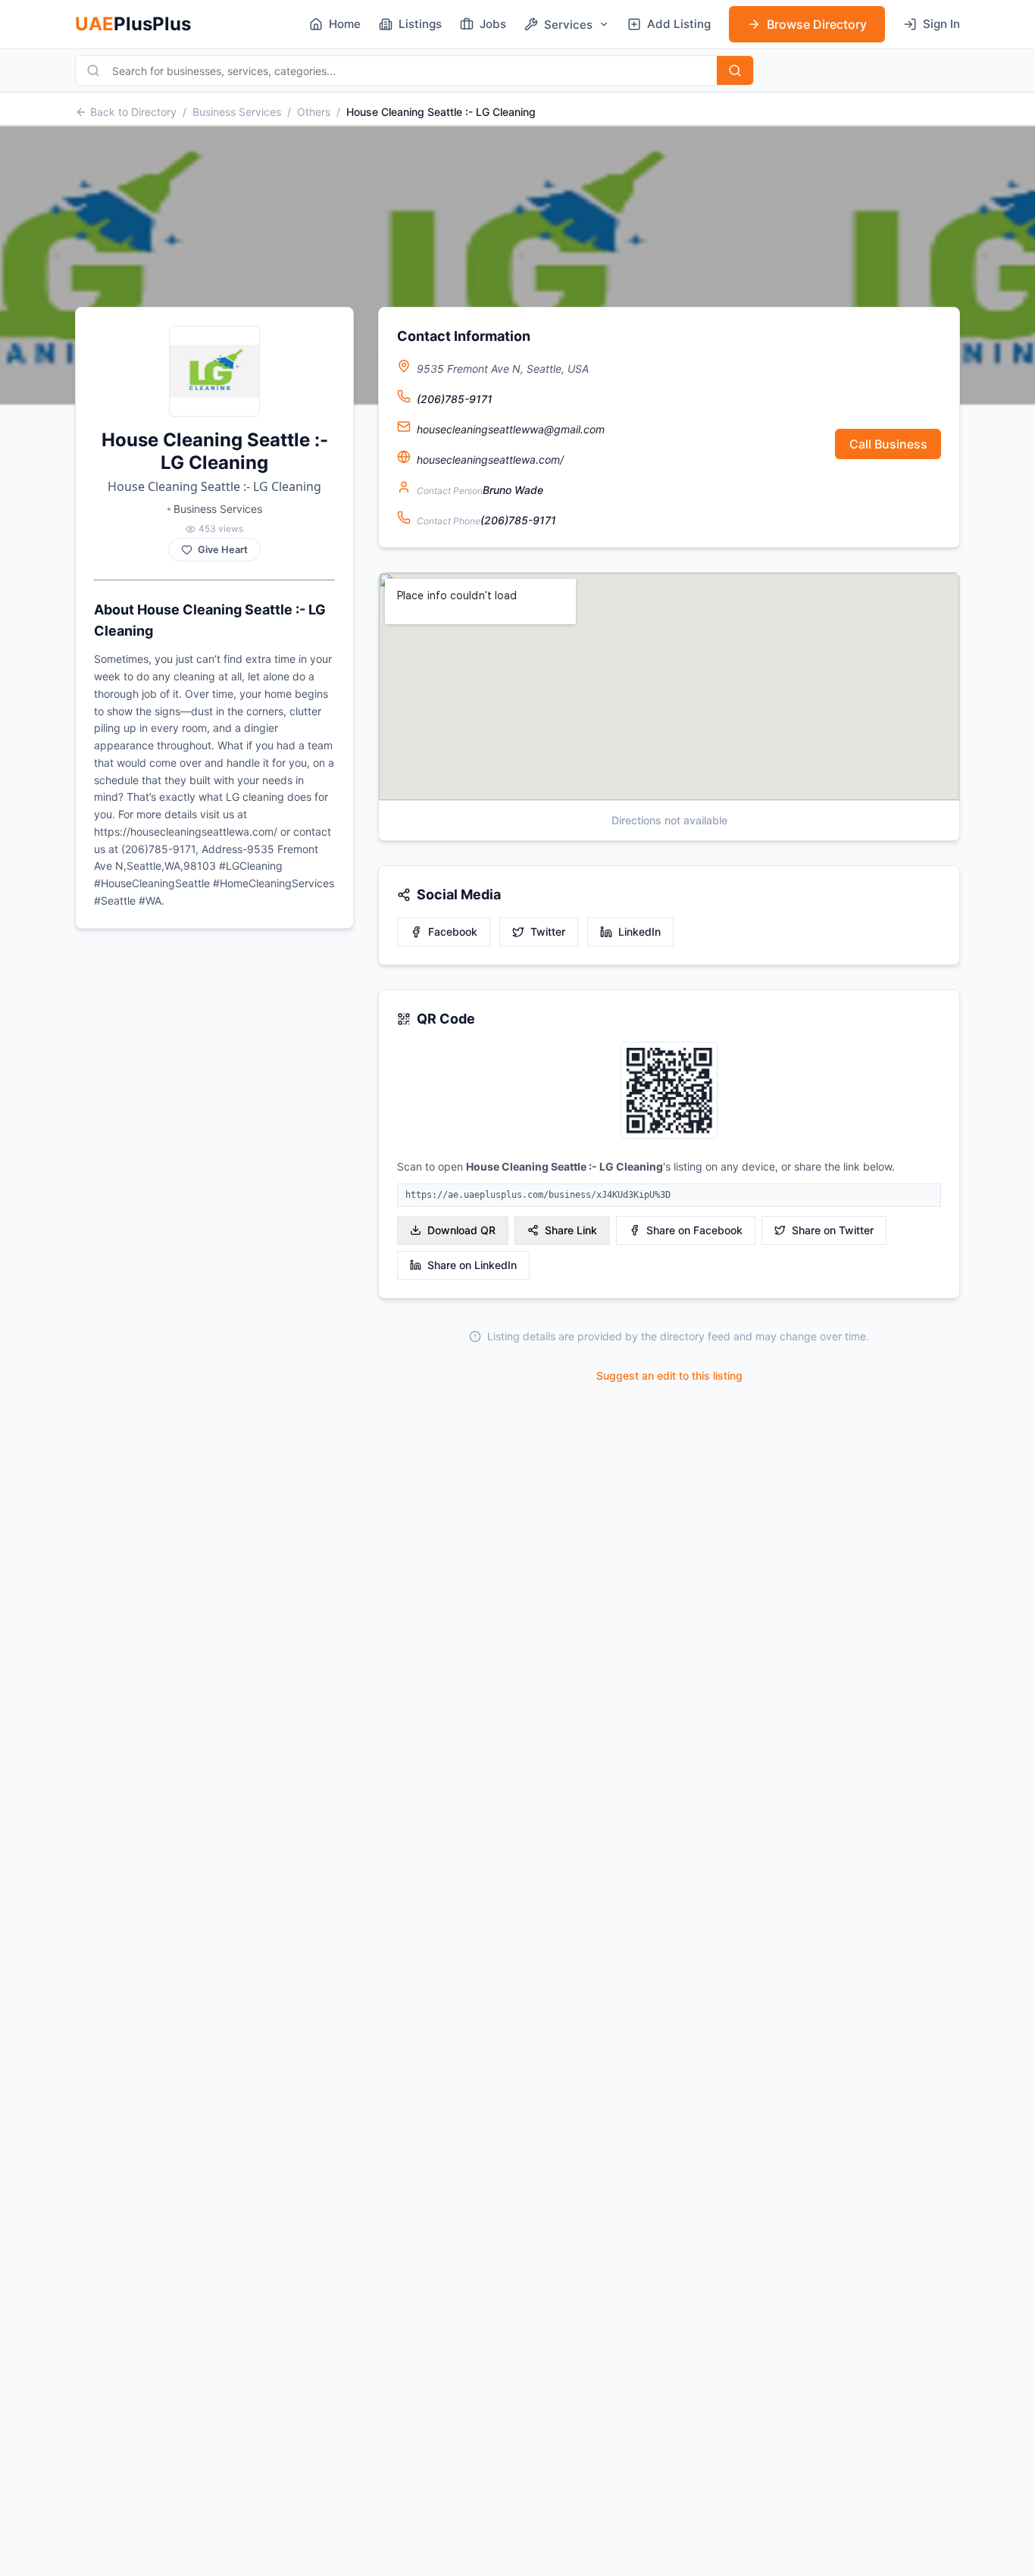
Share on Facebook (694, 1230)
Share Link (571, 1230)
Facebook (453, 932)
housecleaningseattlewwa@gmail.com (511, 429)
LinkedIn (639, 932)
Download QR (461, 1230)
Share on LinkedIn (472, 1265)
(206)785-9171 (455, 399)
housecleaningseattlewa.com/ (490, 460)
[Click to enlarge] (669, 1091)
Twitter (548, 932)
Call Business (888, 444)
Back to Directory (133, 112)
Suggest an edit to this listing (669, 1376)
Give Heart (223, 550)
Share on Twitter (833, 1230)
